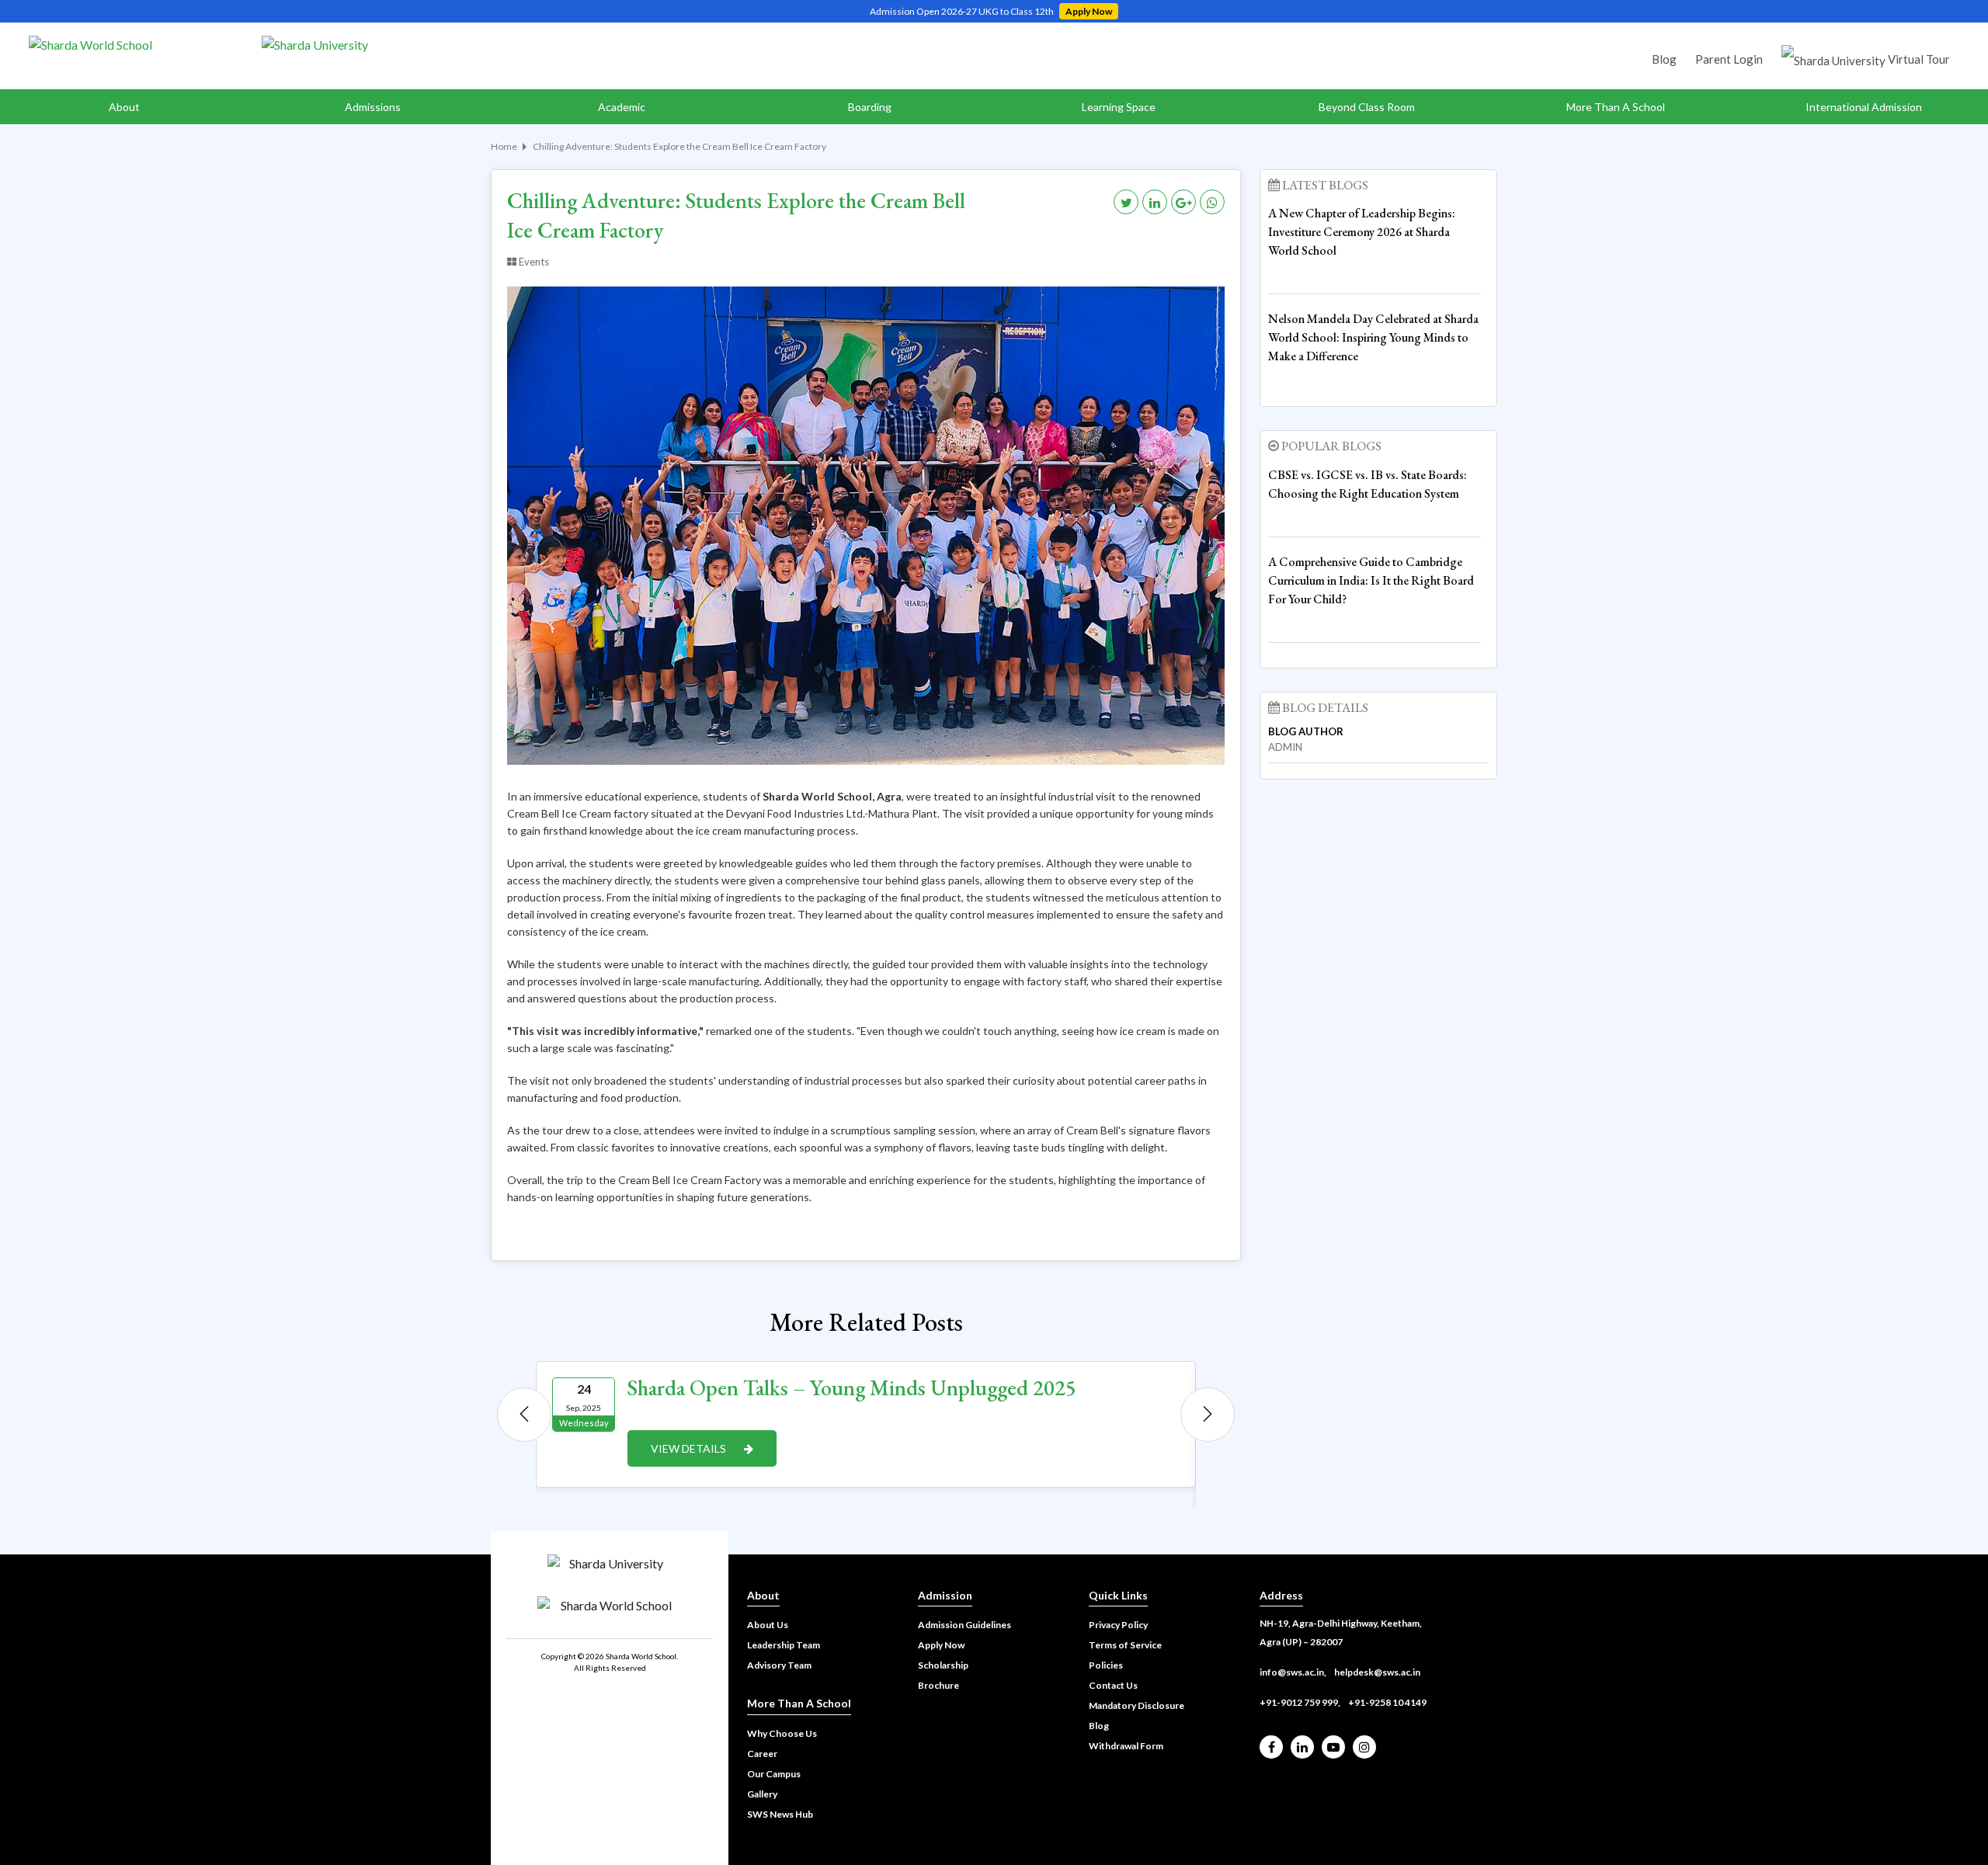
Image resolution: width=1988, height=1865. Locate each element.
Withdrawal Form (1126, 1746)
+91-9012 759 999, (1300, 1702)
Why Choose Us (782, 1733)
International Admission (1864, 107)
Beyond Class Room (1367, 107)
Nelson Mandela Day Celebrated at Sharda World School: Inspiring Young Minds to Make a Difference (1373, 337)
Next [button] (1208, 1415)
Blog (1664, 59)
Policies (1106, 1665)
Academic (622, 107)
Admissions (373, 107)
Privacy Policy (1118, 1625)
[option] (866, 1424)
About (124, 107)
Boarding (870, 107)
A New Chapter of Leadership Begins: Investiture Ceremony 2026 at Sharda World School (1362, 232)
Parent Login (1729, 59)
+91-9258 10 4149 (1387, 1702)
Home (504, 146)
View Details (690, 1448)
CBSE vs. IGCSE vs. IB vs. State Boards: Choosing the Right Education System (1368, 484)
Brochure (938, 1685)
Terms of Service (1125, 1645)
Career (762, 1754)
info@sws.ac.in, (1293, 1672)
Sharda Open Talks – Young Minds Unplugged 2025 (852, 1387)
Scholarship (943, 1665)
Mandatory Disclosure (1136, 1705)
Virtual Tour (1918, 59)
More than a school (1616, 107)
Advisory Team (779, 1665)
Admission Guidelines (964, 1625)
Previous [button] (524, 1415)
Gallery (762, 1794)
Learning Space (1119, 107)
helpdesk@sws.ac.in (1377, 1672)
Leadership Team (784, 1645)
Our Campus (774, 1774)
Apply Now (1089, 11)
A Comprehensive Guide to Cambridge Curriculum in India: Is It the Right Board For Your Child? (1371, 580)
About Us (768, 1625)
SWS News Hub (780, 1814)
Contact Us (1113, 1685)
